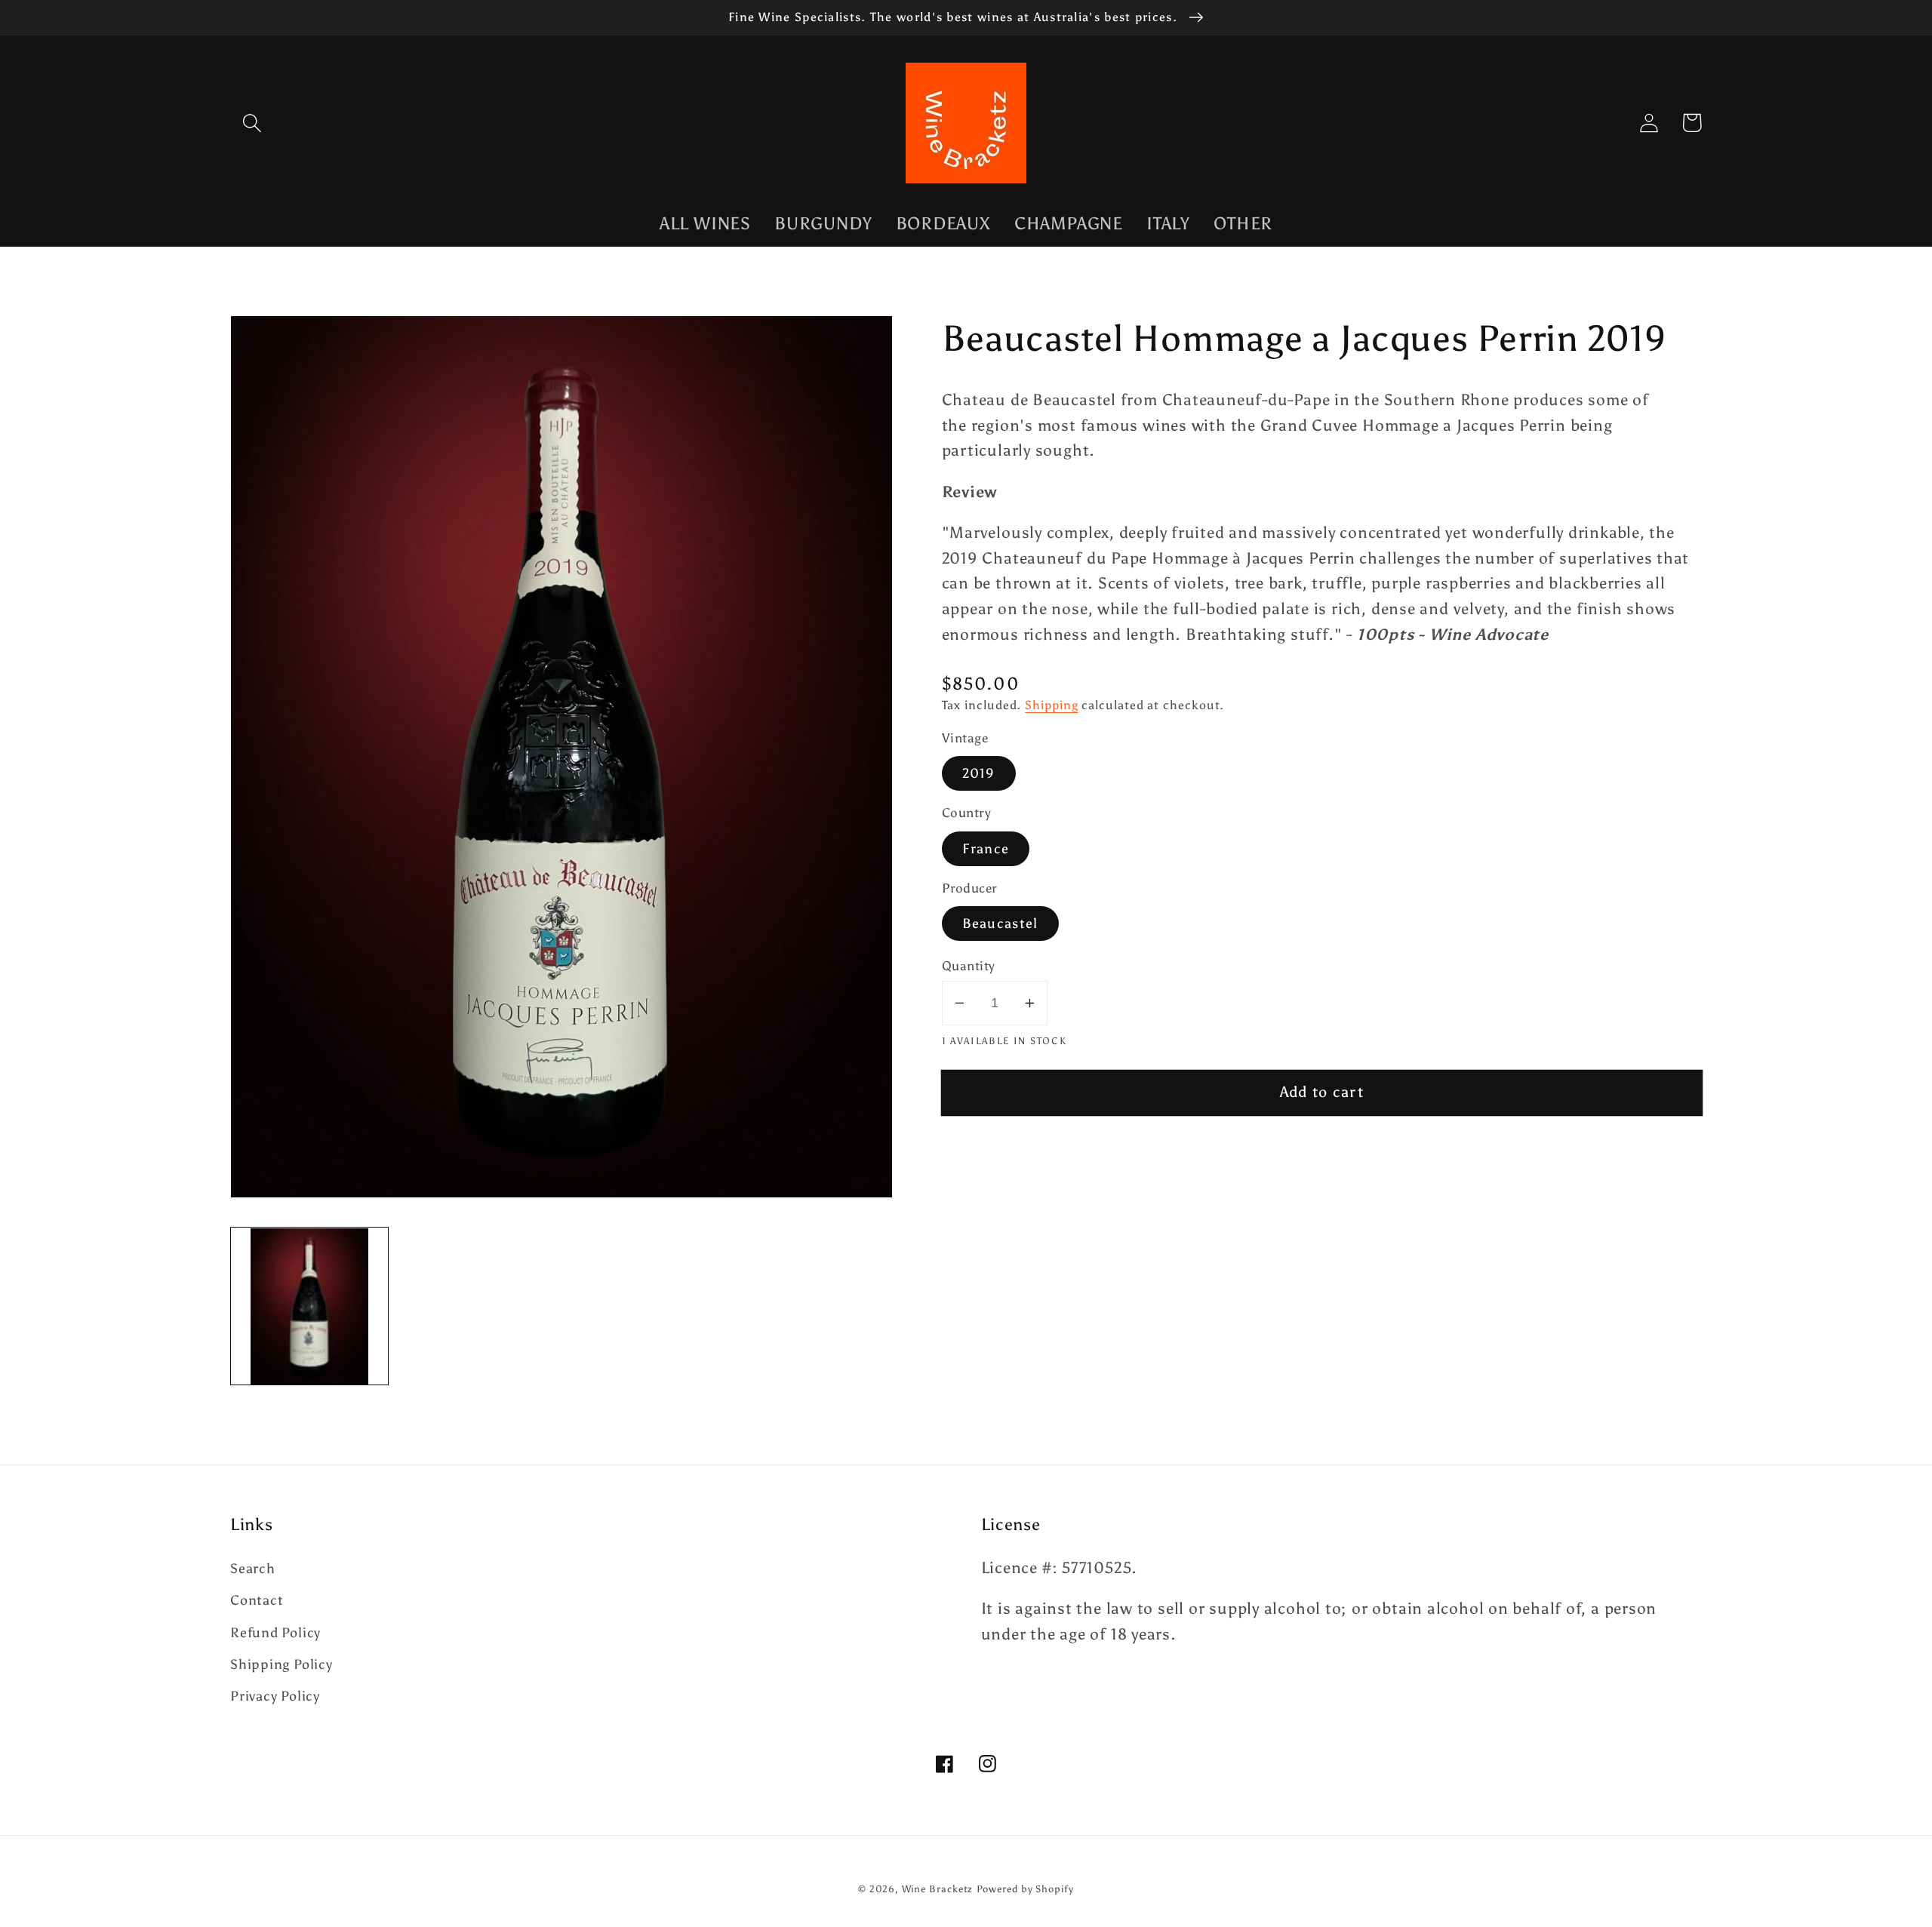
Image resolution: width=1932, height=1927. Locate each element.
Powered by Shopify (1025, 1889)
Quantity (969, 966)
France (986, 849)
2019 (979, 773)
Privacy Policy (275, 1696)
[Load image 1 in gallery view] (309, 1307)
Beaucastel (1000, 924)
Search (253, 1569)
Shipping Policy (281, 1664)
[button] (252, 123)
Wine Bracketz (938, 1889)
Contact (257, 1600)
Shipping (1051, 705)
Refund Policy (275, 1633)
